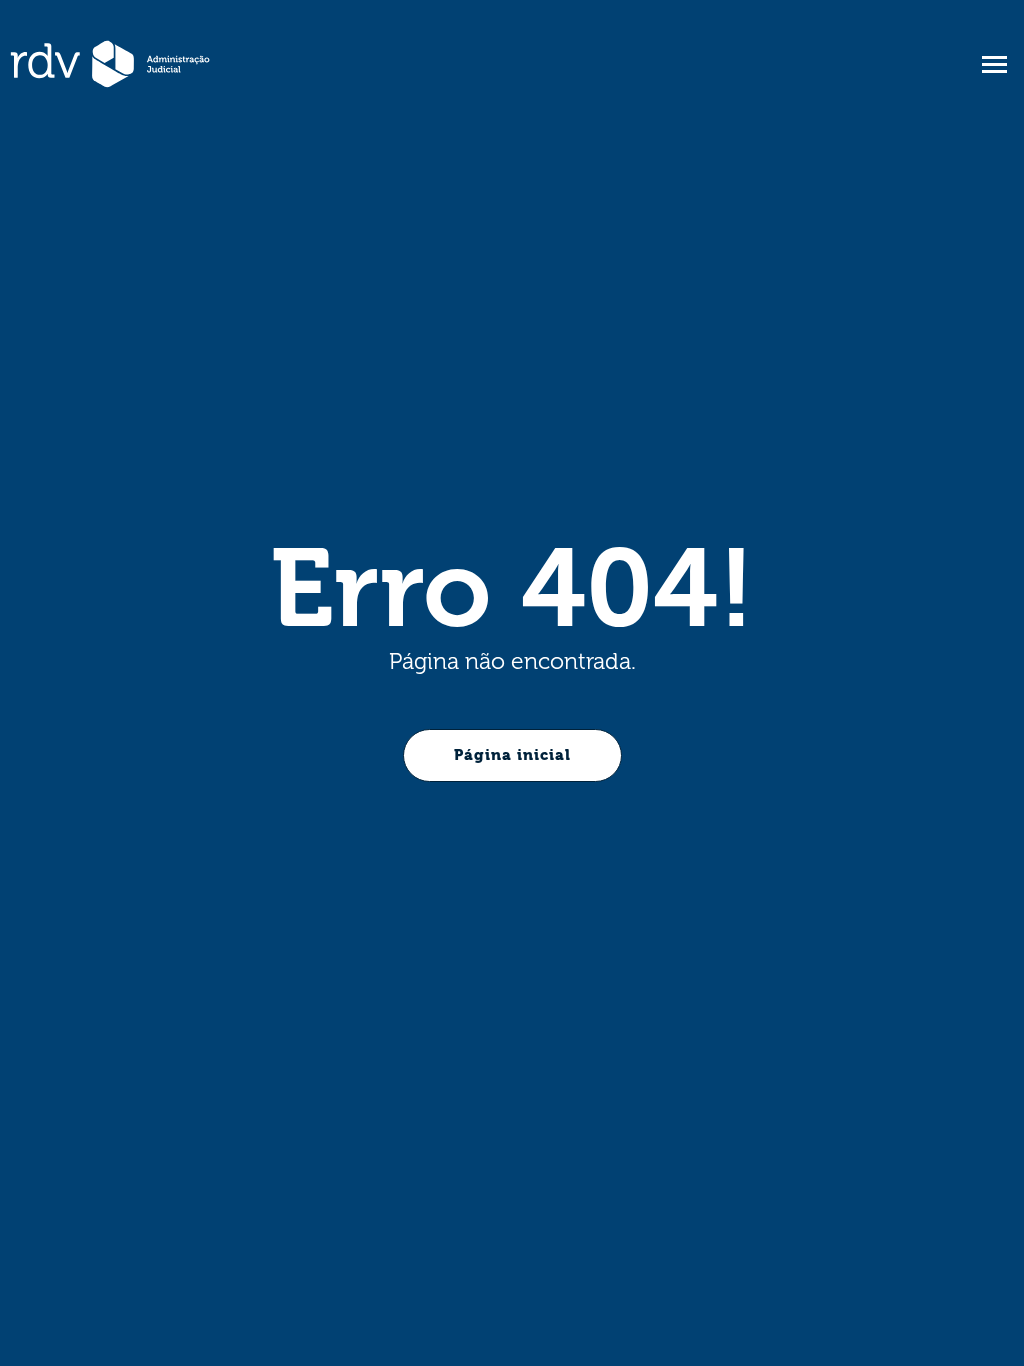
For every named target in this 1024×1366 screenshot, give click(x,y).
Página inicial (512, 755)
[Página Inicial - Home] (110, 64)
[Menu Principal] (994, 64)
